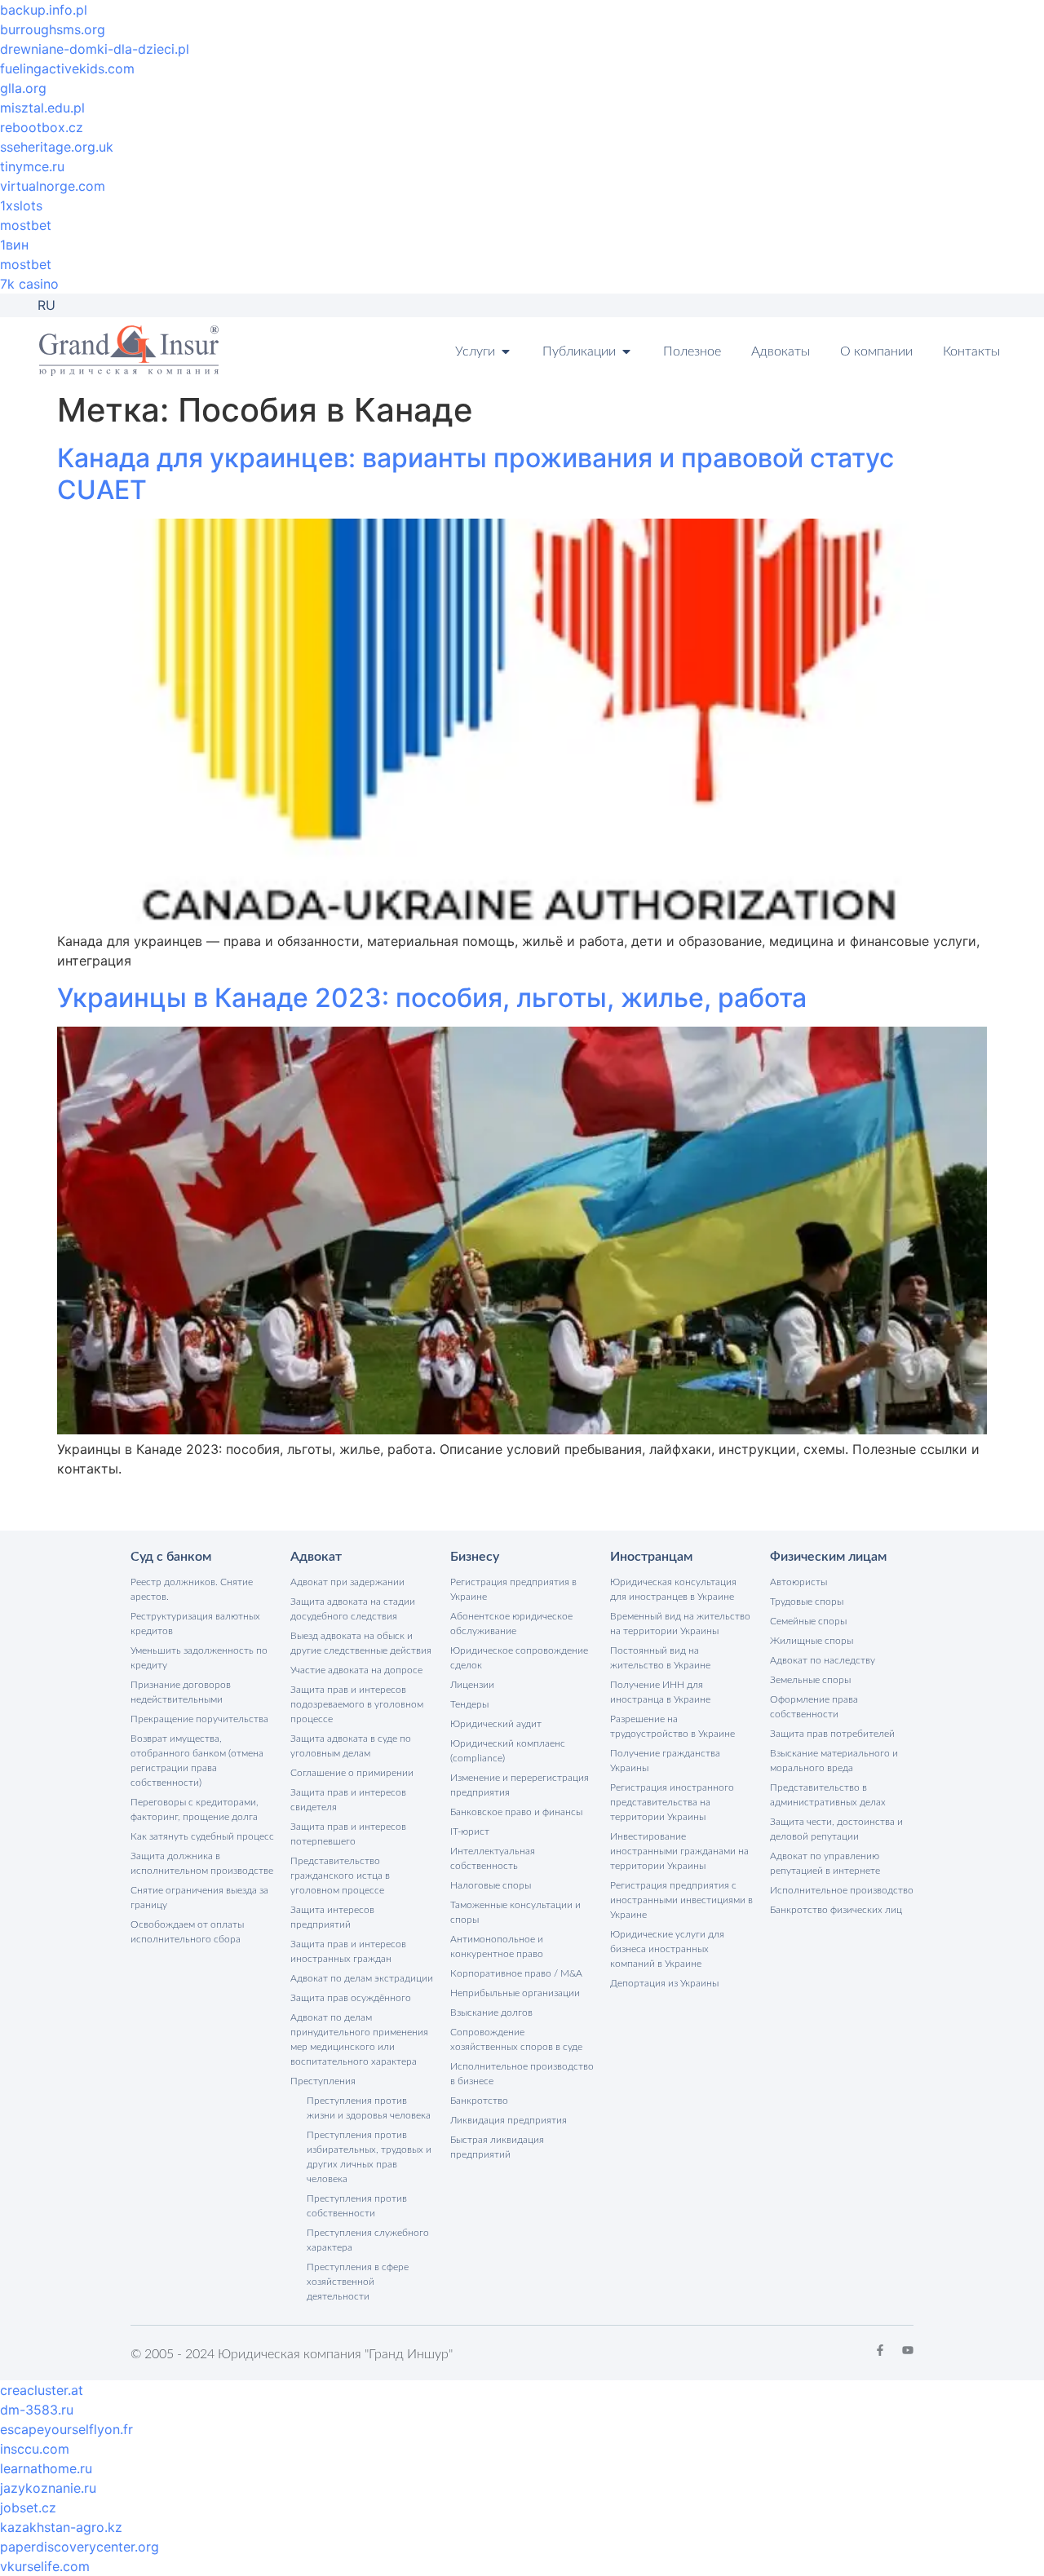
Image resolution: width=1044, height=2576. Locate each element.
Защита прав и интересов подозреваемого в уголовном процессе (357, 1704)
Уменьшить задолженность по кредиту (199, 1658)
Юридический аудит (496, 1724)
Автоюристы (798, 1582)
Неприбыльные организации (515, 1993)
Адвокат (316, 1557)
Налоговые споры (491, 1885)
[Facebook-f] (880, 2350)
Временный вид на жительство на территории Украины (680, 1624)
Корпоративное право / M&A (516, 1973)
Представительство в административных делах (828, 1795)
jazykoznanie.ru (48, 2488)
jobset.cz (28, 2508)
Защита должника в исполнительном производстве (202, 1863)
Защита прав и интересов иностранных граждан (348, 1951)
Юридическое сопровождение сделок (519, 1658)
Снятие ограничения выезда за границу (199, 1898)
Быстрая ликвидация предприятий (497, 2147)
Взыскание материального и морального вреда (834, 1761)
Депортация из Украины (664, 1983)
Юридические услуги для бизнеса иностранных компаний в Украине (667, 1949)
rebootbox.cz (42, 127)
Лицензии (472, 1685)
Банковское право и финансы (516, 1812)
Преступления (323, 2081)
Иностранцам (651, 1557)
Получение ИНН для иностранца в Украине (660, 1692)
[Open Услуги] (506, 351)
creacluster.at (42, 2390)
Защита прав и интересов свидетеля (348, 1800)
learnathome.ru (46, 2468)
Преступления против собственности (357, 2206)
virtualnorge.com (53, 186)
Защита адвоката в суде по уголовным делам (351, 1746)
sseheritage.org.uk (57, 147)
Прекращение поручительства (199, 1719)
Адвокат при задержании (347, 1582)
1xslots (21, 205)
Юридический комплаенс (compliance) (508, 1751)
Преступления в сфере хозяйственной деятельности (358, 2282)
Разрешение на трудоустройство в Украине (672, 1726)
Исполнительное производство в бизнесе (522, 2074)
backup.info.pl (44, 10)
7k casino (29, 284)
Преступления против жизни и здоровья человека (369, 2108)
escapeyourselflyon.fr (66, 2429)
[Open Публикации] (626, 351)
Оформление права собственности (814, 1707)
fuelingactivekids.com (67, 68)
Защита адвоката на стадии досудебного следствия (353, 1609)
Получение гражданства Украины (665, 1761)
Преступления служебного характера (368, 2240)
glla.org (23, 88)
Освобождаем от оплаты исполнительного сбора (187, 1932)
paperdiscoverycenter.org (80, 2547)
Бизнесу (475, 1557)
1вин (14, 245)
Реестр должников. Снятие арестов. (192, 1589)
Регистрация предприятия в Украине (513, 1589)
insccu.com (35, 2449)
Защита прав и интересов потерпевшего (348, 1834)
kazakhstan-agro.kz (61, 2527)
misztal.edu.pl (42, 108)
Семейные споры (808, 1621)
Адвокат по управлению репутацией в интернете (825, 1863)
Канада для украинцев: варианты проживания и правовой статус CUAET (476, 473)
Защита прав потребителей (832, 1734)
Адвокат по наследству (823, 1660)
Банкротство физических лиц (836, 1910)
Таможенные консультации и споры (515, 1912)
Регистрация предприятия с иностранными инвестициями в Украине (681, 1900)
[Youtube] (908, 2350)
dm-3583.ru (37, 2410)
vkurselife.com (45, 2566)
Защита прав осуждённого (351, 1998)
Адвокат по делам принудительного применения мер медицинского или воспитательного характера (359, 2039)
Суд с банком (171, 1557)
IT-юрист (470, 1831)
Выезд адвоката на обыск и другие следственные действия (361, 1643)
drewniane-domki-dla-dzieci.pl (95, 49)
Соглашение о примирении (352, 1773)
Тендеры (469, 1704)
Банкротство (479, 2101)
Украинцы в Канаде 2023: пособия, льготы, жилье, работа (432, 998)
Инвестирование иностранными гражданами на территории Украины (679, 1851)
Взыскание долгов (491, 2013)
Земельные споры (810, 1680)
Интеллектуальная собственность (493, 1858)
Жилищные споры (812, 1641)
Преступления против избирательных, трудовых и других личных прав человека (369, 2157)
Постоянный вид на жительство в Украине (660, 1658)
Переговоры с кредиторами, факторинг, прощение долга (195, 1809)
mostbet (26, 225)
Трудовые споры (807, 1602)
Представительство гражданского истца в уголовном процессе (340, 1876)
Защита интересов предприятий (332, 1917)
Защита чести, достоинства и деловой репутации (836, 1829)
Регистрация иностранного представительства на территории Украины (672, 1802)
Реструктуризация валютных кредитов (195, 1624)
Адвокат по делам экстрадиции (362, 1978)
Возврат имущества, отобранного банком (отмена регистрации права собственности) (197, 1761)
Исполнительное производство (842, 1890)
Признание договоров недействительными (181, 1692)
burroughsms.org (53, 29)
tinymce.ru (32, 166)
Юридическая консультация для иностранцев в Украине (673, 1589)
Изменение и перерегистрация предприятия (520, 1785)
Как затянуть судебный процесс (202, 1836)
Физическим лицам (828, 1557)
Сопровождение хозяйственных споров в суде (516, 2039)
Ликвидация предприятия (509, 2120)
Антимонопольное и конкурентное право (497, 1946)
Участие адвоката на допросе (356, 1670)
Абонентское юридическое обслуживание (511, 1624)
